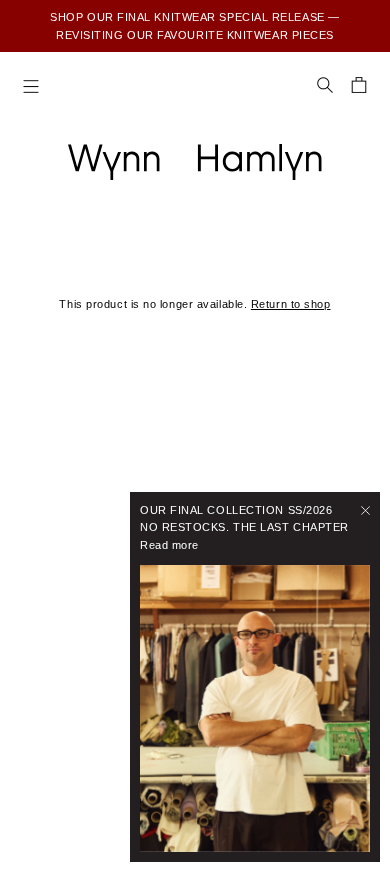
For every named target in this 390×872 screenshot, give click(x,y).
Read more (169, 545)
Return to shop (291, 304)
